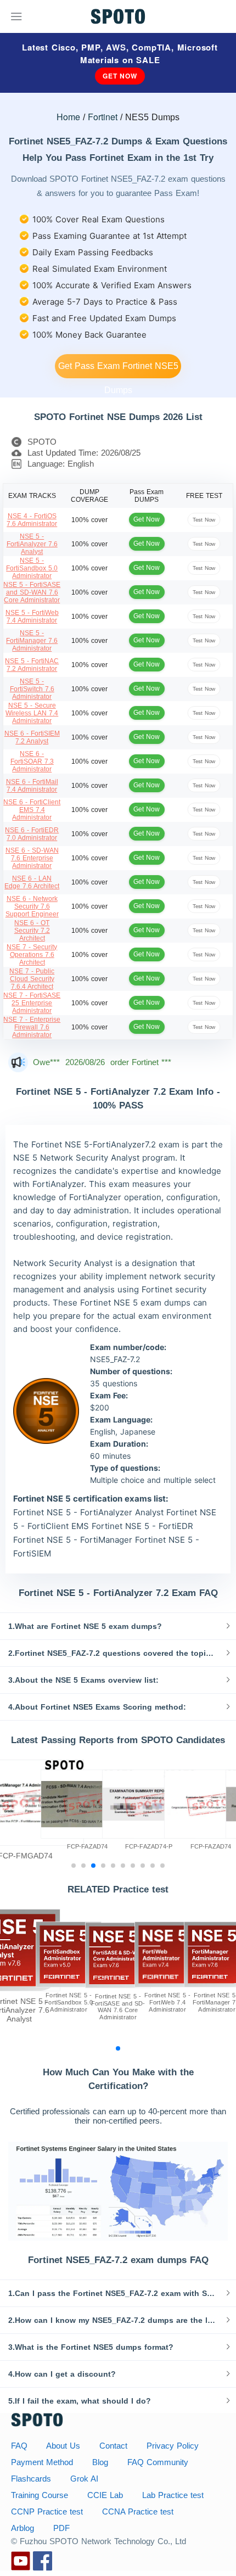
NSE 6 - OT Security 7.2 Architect (32, 931)
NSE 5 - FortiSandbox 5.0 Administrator (32, 568)
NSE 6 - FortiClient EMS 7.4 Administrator (32, 810)
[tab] (118, 1626)
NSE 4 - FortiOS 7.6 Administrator (32, 520)
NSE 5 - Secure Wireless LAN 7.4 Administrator (32, 713)
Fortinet (103, 117)
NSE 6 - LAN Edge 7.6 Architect (32, 882)
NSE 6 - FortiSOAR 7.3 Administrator (32, 761)
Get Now (120, 76)
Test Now (204, 520)
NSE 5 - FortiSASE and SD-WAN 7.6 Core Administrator (32, 592)
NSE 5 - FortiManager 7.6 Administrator (32, 641)
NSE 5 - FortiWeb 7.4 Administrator (32, 617)
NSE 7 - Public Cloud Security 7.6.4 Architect (32, 979)
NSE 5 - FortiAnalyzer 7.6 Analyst (32, 544)
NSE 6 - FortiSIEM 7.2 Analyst (32, 737)
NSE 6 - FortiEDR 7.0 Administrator (32, 834)
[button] (118, 1626)
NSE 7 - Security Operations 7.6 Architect (32, 955)
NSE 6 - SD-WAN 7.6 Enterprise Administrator (32, 858)
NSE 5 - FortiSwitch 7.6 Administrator (32, 689)
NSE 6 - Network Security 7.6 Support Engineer (32, 906)
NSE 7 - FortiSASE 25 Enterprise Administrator (32, 1003)
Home (68, 117)
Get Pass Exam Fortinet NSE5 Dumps (118, 370)
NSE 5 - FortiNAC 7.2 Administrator (32, 665)
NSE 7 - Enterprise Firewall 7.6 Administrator (32, 1027)
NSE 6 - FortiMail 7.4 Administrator (32, 786)
